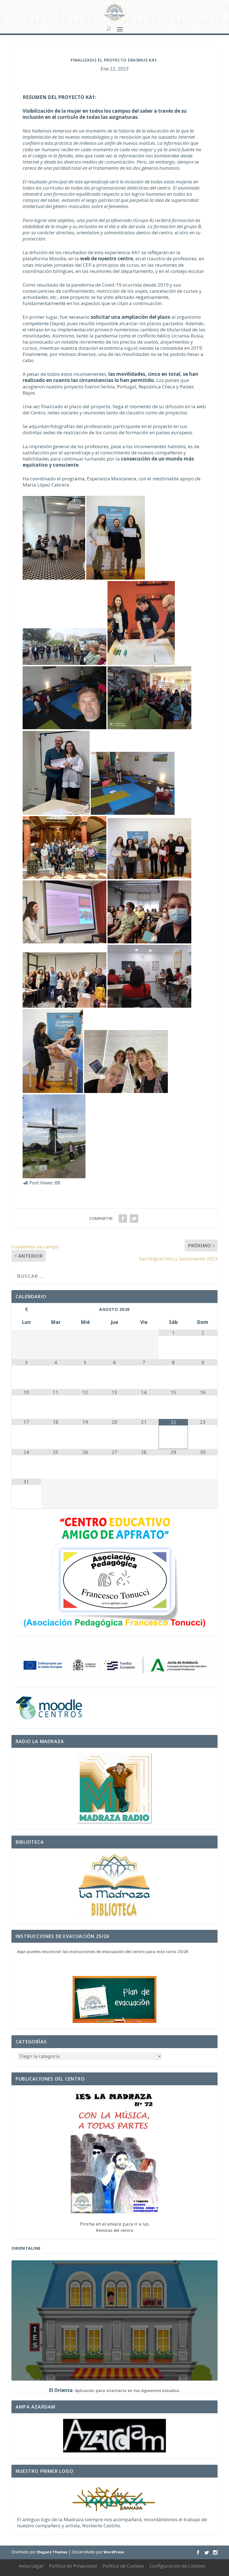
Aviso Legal (31, 2566)
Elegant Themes (52, 2552)
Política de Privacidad (73, 2566)
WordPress (114, 2552)
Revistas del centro (115, 2230)
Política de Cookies (123, 2566)
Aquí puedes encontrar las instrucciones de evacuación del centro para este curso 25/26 (102, 1952)
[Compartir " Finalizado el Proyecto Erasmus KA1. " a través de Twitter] (134, 1219)
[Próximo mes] (203, 1309)
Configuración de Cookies (177, 2566)
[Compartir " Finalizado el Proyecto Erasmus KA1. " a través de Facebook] (123, 1219)
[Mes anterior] (26, 1309)
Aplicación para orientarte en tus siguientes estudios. (127, 2390)
